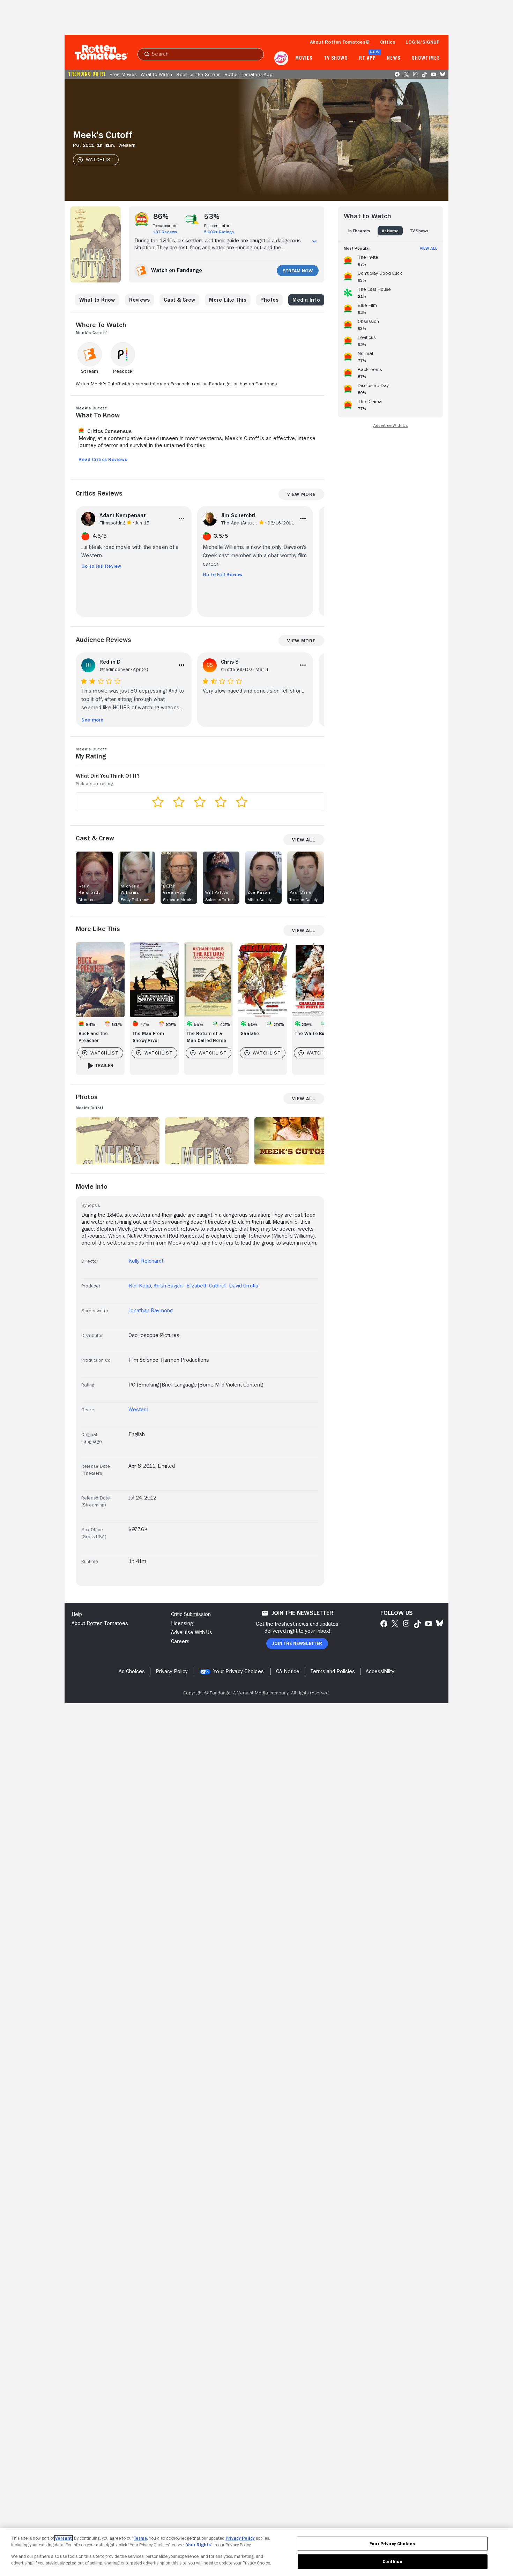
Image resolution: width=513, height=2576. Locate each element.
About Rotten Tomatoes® (340, 42)
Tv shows (336, 58)
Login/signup (423, 42)
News (394, 58)
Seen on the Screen (198, 74)
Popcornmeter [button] (217, 226)
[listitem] (391, 259)
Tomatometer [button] (165, 226)
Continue (393, 2562)
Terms (140, 2538)
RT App (367, 58)
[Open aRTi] (281, 58)
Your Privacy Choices (239, 1671)
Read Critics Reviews (103, 459)
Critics (388, 42)
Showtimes (426, 58)
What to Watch (156, 74)
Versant (64, 2538)
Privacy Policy (240, 2538)
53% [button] (212, 217)
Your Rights (199, 2545)
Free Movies (123, 74)
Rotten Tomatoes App (249, 74)
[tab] (359, 231)
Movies (304, 58)
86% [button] (161, 217)
